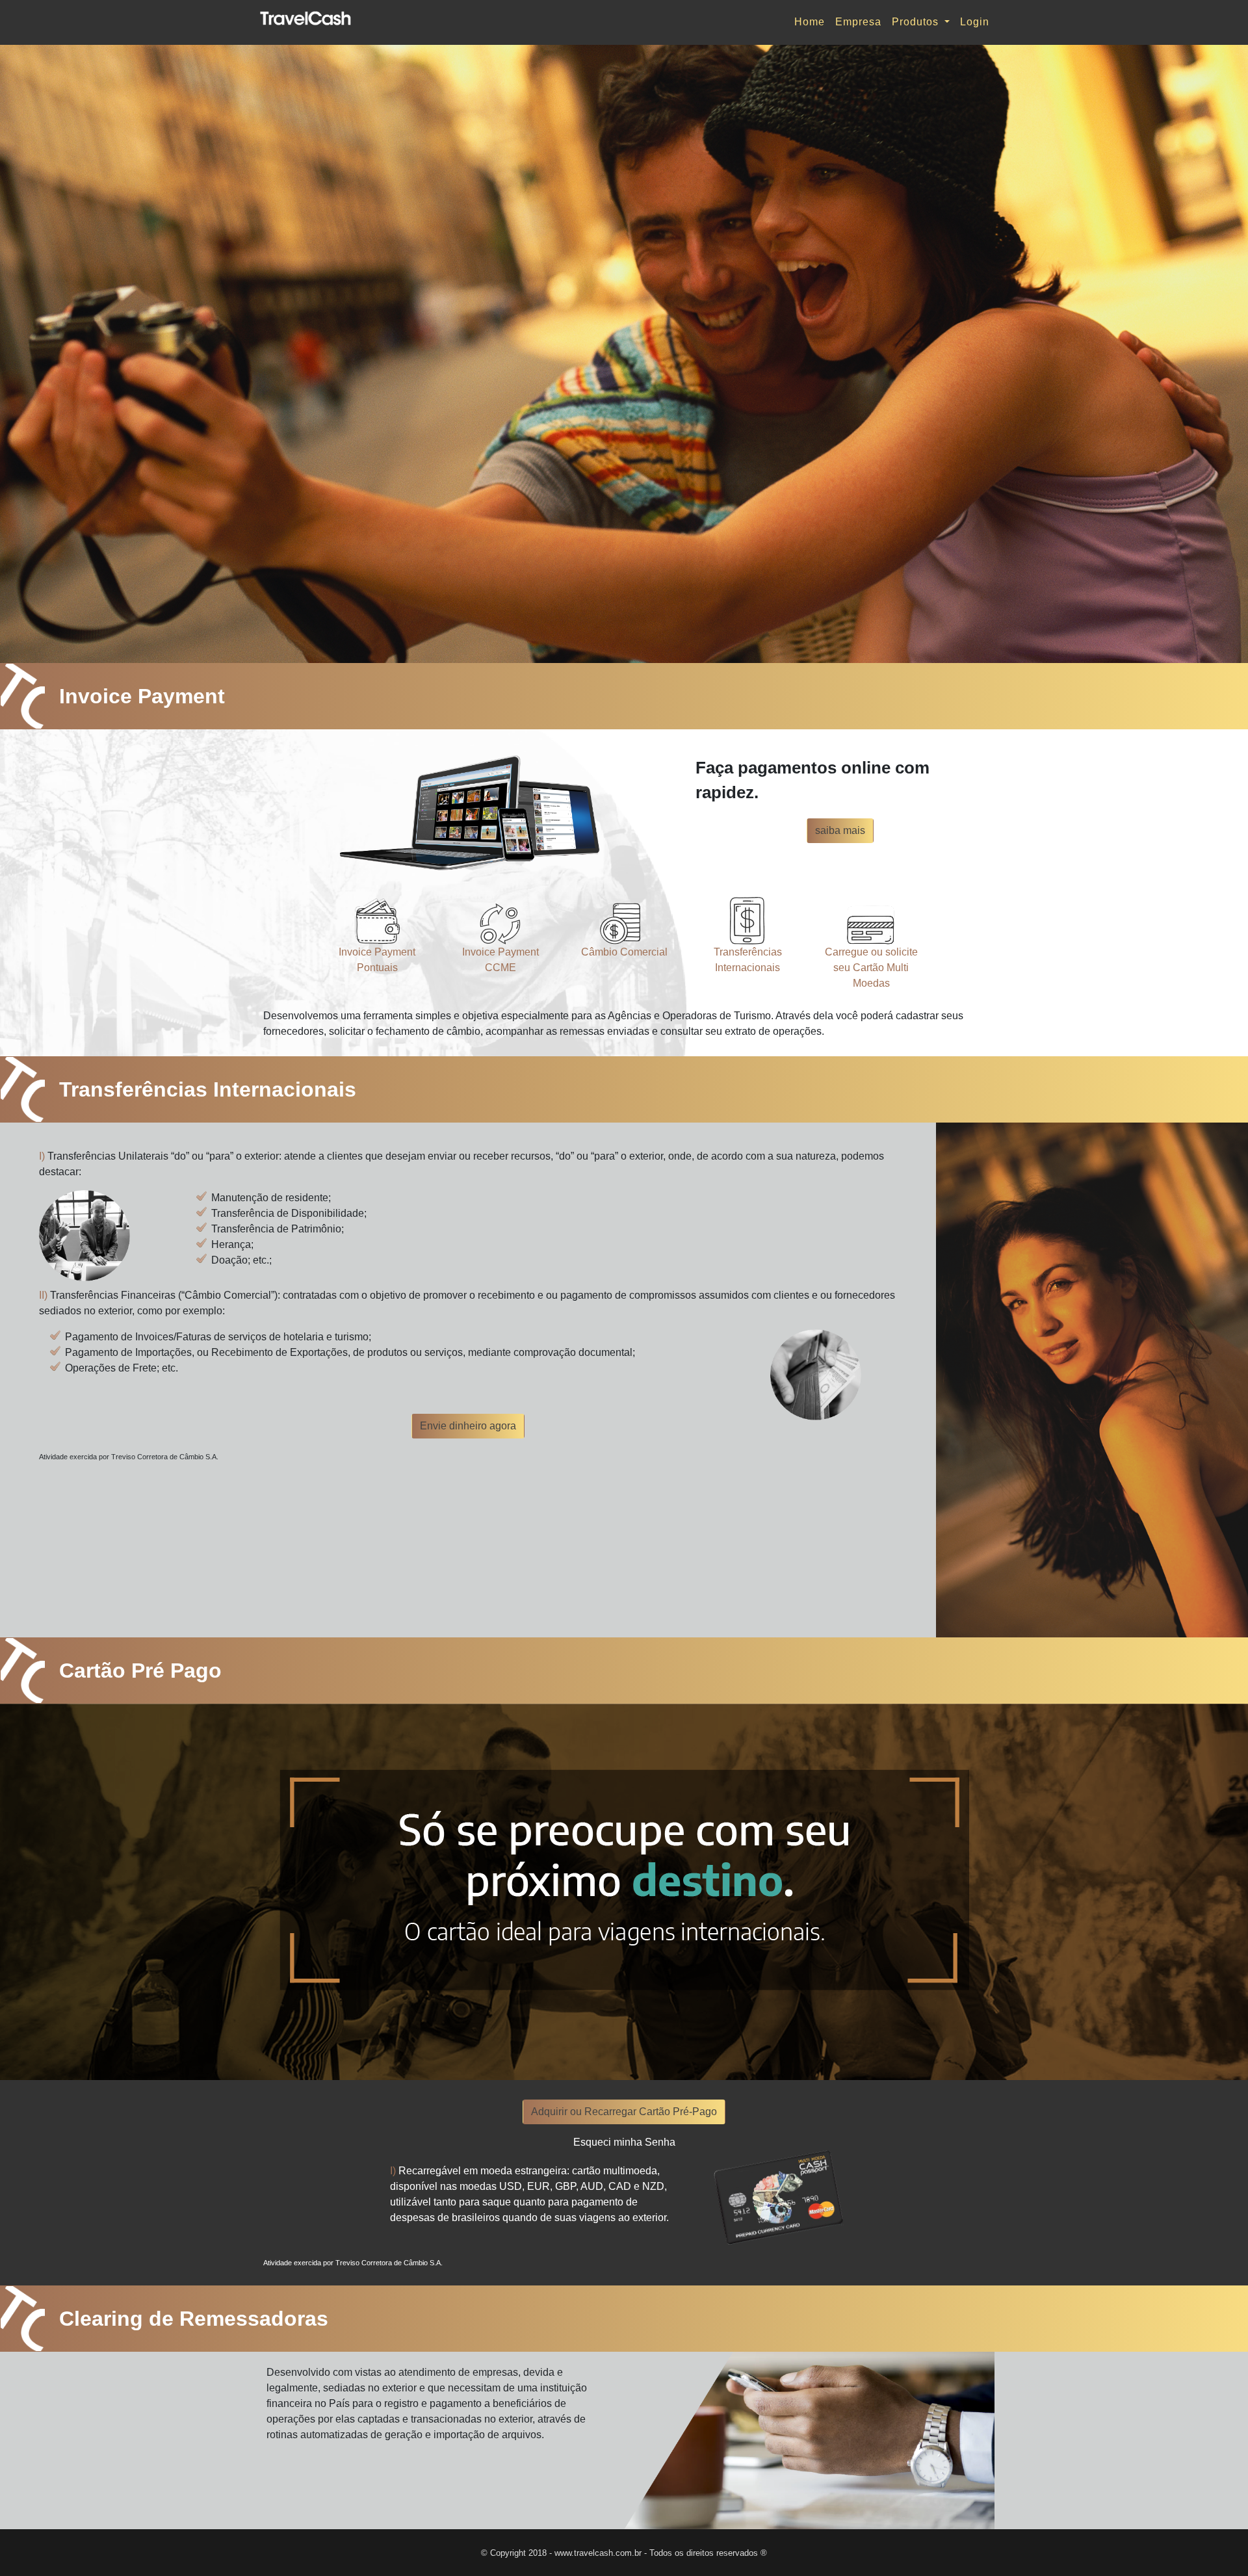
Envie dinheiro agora (468, 1426)
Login (975, 22)
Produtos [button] (917, 22)
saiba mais (840, 830)
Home (810, 22)
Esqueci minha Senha (624, 2142)
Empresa (858, 22)
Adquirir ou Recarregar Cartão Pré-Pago (624, 2112)
